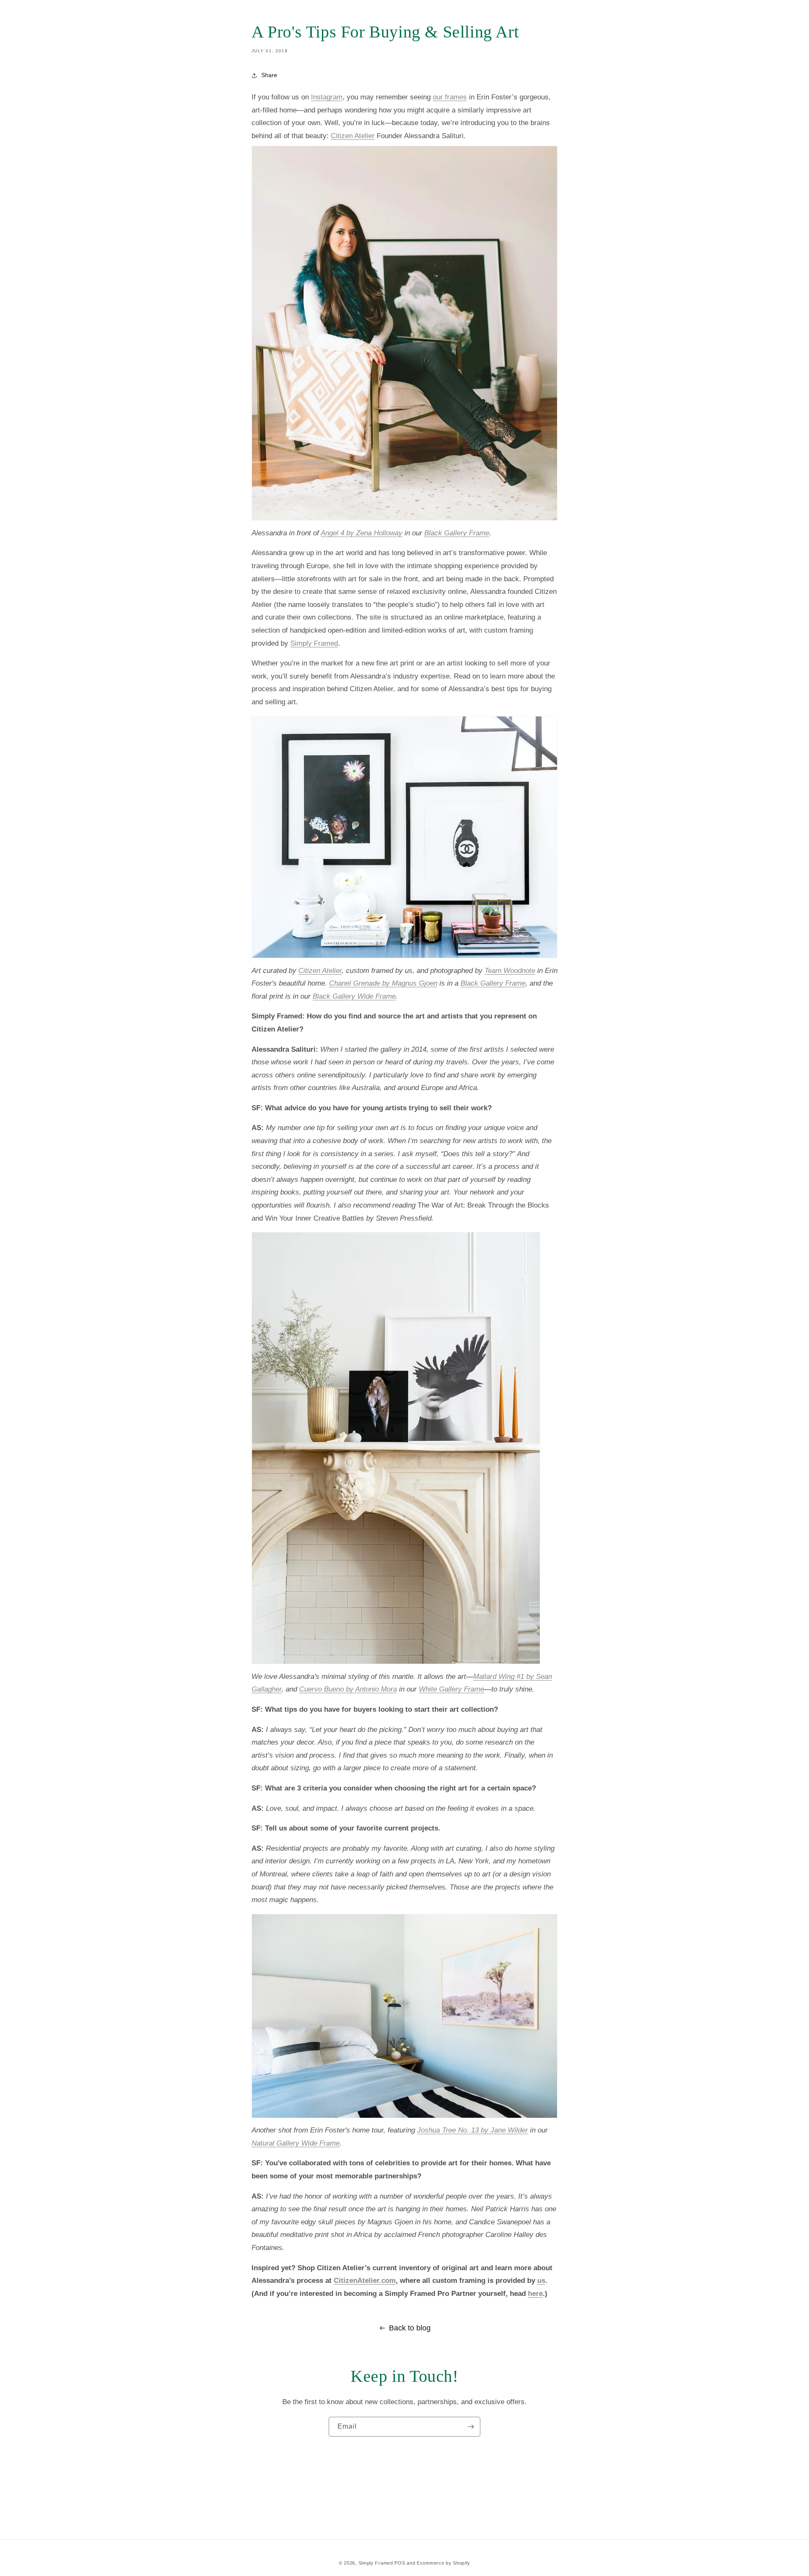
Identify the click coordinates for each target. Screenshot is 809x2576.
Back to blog (410, 2328)
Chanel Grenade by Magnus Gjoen (383, 983)
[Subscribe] (471, 2427)
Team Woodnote (510, 971)
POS (400, 2563)
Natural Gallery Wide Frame (296, 2143)
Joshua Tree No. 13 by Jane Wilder (473, 2130)
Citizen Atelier (320, 971)
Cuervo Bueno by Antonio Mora (348, 1689)
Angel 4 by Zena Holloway (362, 533)
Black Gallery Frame (457, 533)
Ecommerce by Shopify (443, 2563)
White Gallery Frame (451, 1689)
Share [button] (269, 75)
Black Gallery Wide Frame (354, 996)
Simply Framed (376, 2563)
